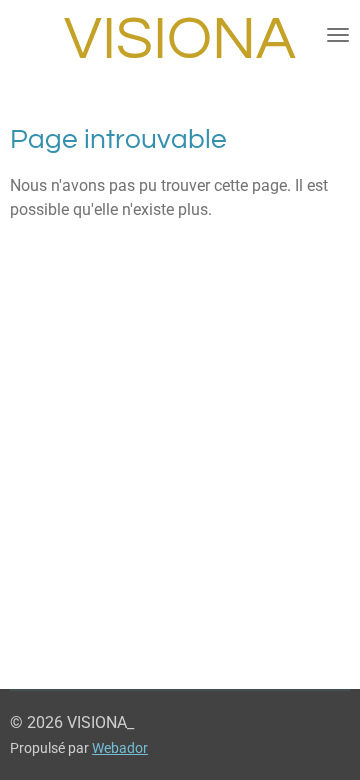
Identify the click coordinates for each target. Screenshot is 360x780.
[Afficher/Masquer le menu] (338, 35)
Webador (120, 748)
